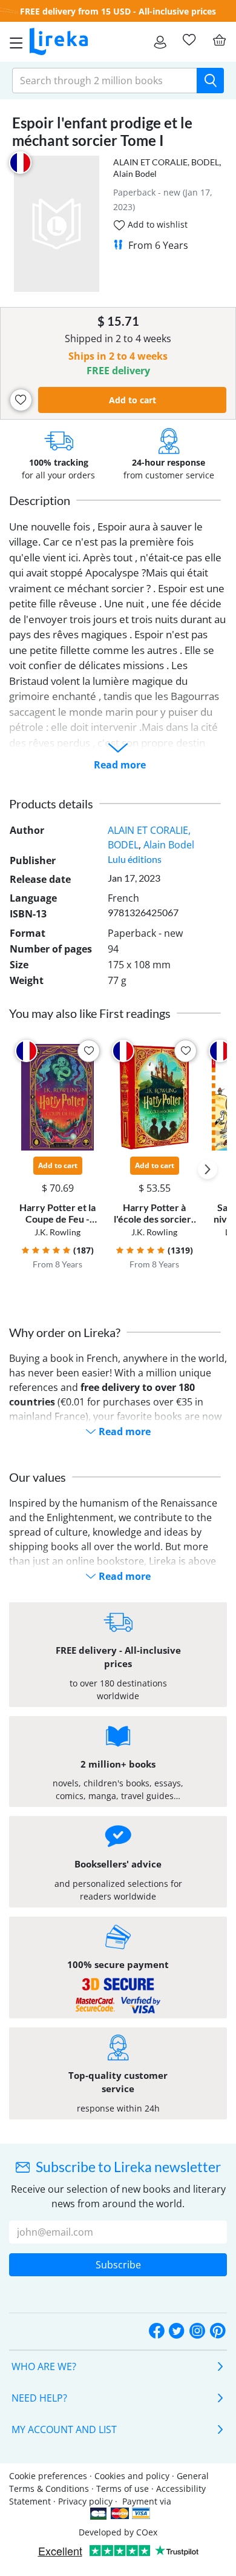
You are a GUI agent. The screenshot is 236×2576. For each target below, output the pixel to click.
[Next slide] (208, 1169)
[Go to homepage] (59, 42)
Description (40, 500)
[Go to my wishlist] (189, 40)
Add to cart (133, 400)
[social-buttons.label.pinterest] (218, 2331)
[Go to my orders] (160, 42)
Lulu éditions (135, 859)
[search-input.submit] (210, 81)
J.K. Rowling (57, 1232)
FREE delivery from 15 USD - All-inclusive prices (118, 11)
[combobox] (105, 81)
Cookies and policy (132, 2476)
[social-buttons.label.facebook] (157, 2331)
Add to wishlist (156, 224)
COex (147, 2532)
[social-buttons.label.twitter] (177, 2331)
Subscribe (118, 2265)
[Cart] (219, 40)
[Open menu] (13, 42)
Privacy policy (85, 2501)
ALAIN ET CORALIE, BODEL (166, 162)
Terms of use (123, 2488)
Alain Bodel (135, 173)
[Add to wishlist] (21, 400)
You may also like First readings (90, 1013)
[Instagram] (197, 2331)
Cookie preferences (48, 2476)
